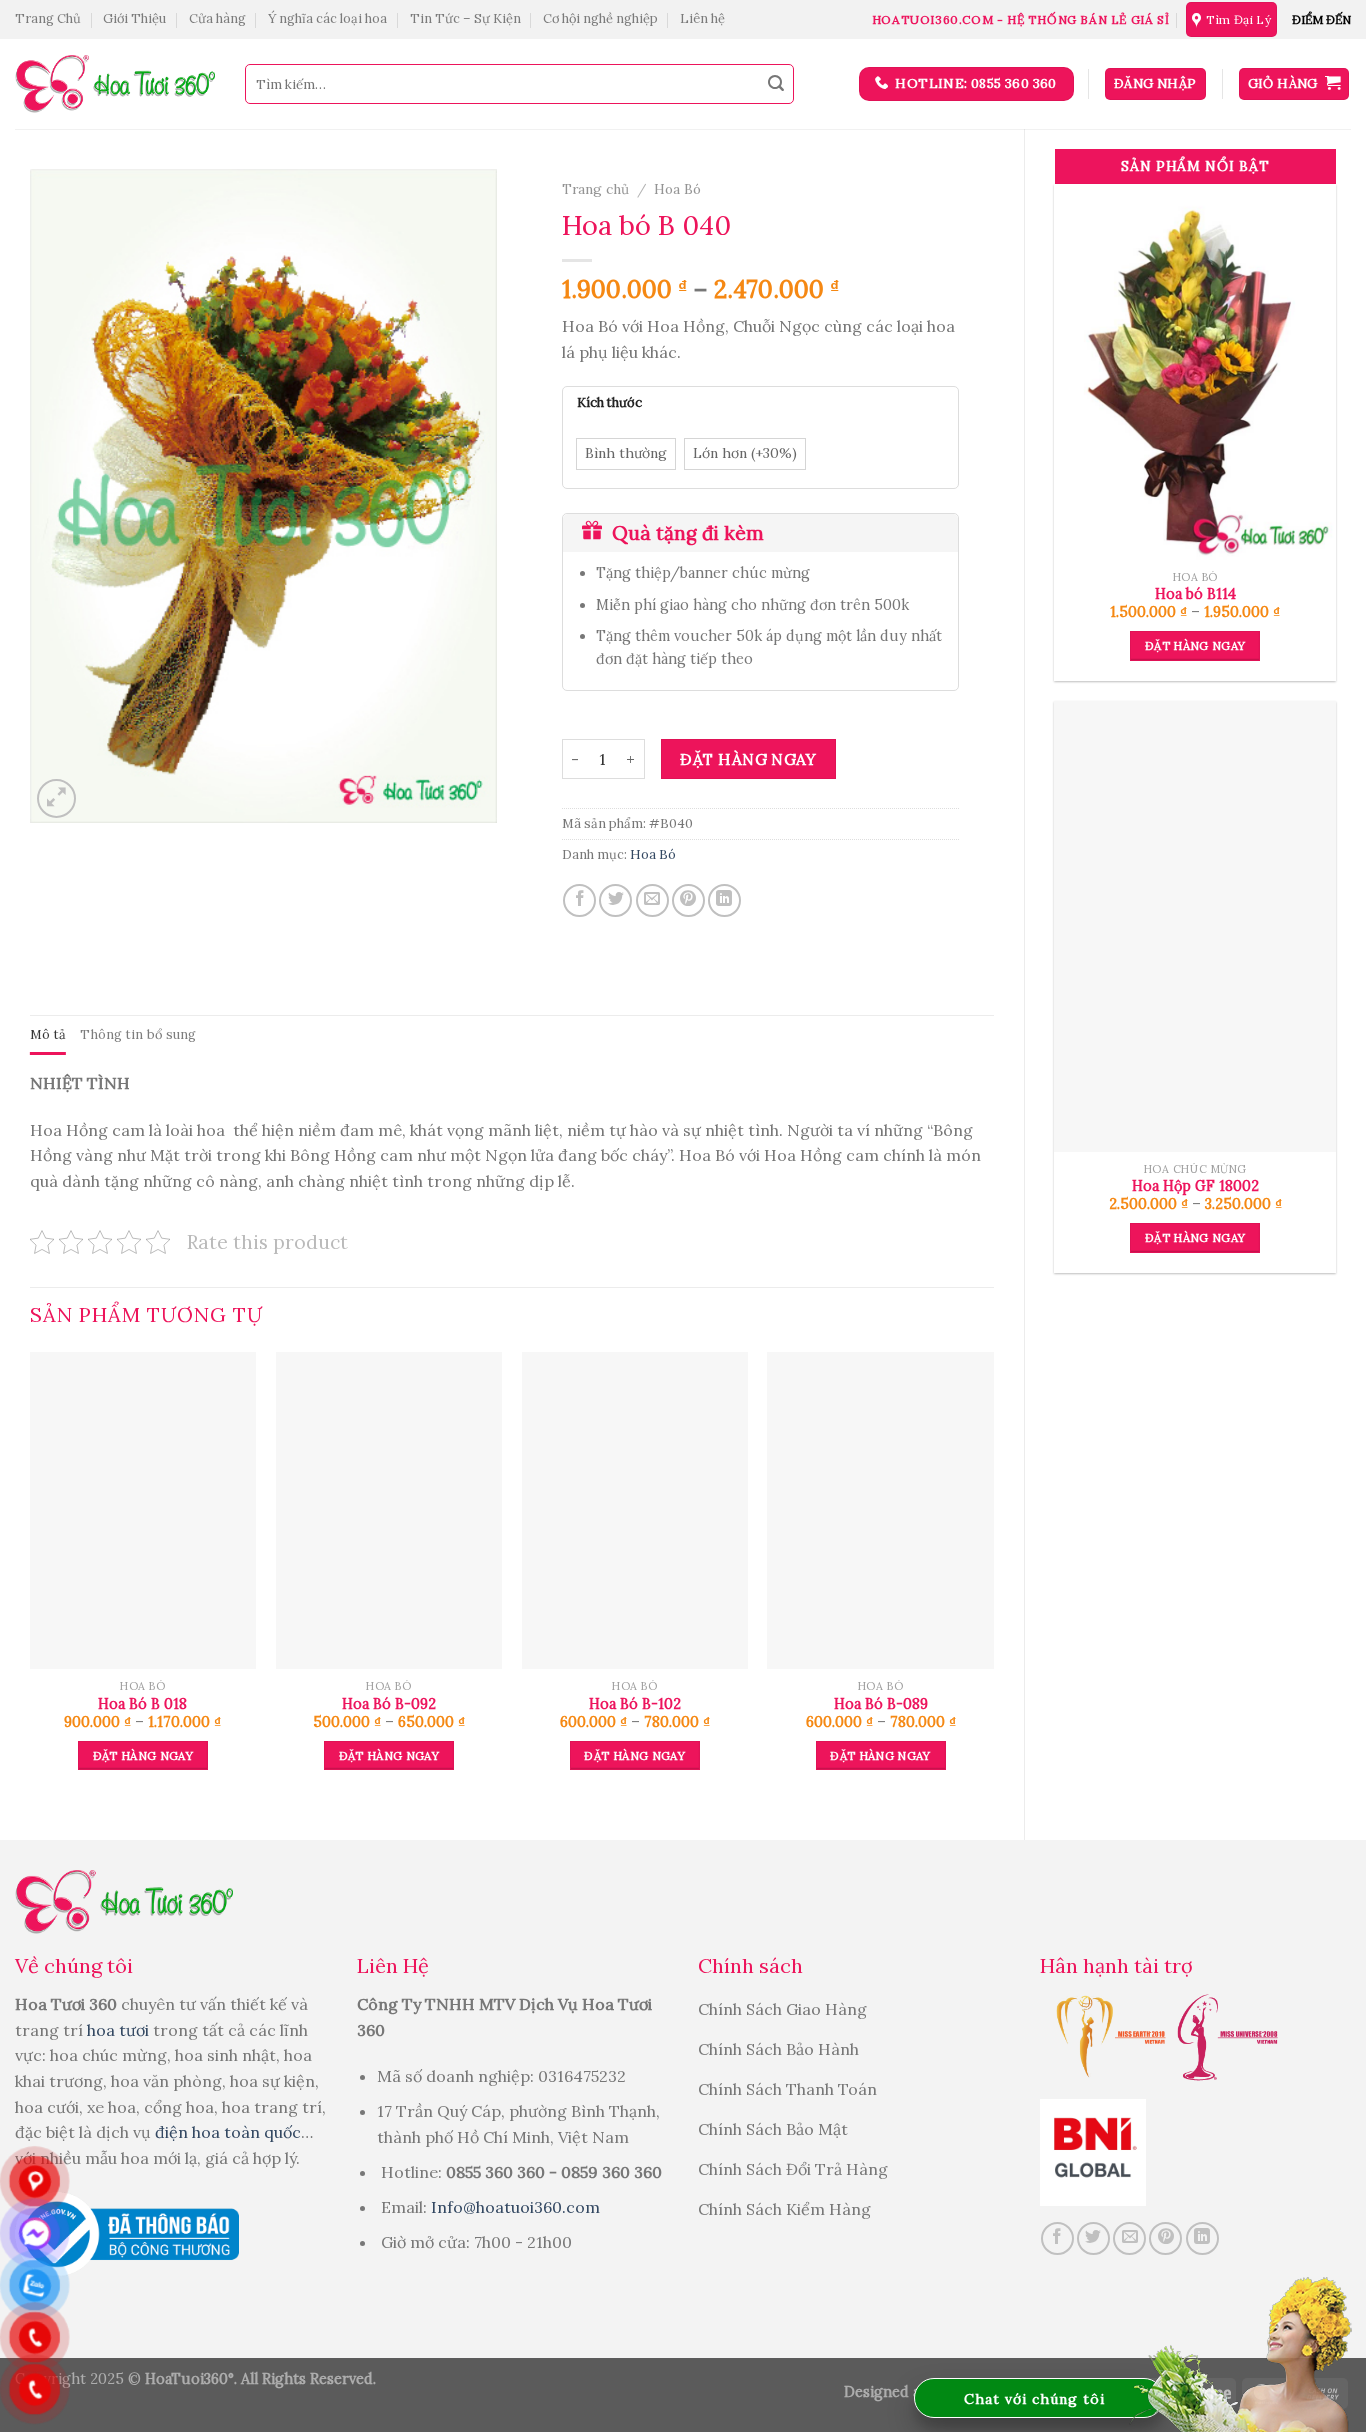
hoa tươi (120, 2030)
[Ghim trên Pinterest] (688, 900)
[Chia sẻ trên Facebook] (579, 900)
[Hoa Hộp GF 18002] (1195, 926)
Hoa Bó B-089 (881, 1704)
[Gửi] (776, 84)
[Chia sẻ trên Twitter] (615, 900)
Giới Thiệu (134, 18)
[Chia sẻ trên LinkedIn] (724, 900)
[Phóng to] (56, 798)
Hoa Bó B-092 (389, 1704)
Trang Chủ (48, 18)
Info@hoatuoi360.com (515, 2207)
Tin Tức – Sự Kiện (465, 18)
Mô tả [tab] (48, 1034)
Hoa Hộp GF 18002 (1195, 1186)
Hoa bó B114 (1195, 594)
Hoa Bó (677, 189)
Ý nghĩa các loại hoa (327, 18)
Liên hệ (702, 18)
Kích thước (609, 403)
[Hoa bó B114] (1195, 372)
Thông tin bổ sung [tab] (138, 1034)
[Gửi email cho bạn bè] (652, 900)
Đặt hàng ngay (1195, 645)
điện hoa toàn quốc (228, 2132)
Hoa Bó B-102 (635, 1704)
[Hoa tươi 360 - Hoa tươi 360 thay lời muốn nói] (115, 84)
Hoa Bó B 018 (142, 1704)
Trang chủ (595, 189)
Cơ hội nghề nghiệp (600, 18)
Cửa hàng (217, 18)
